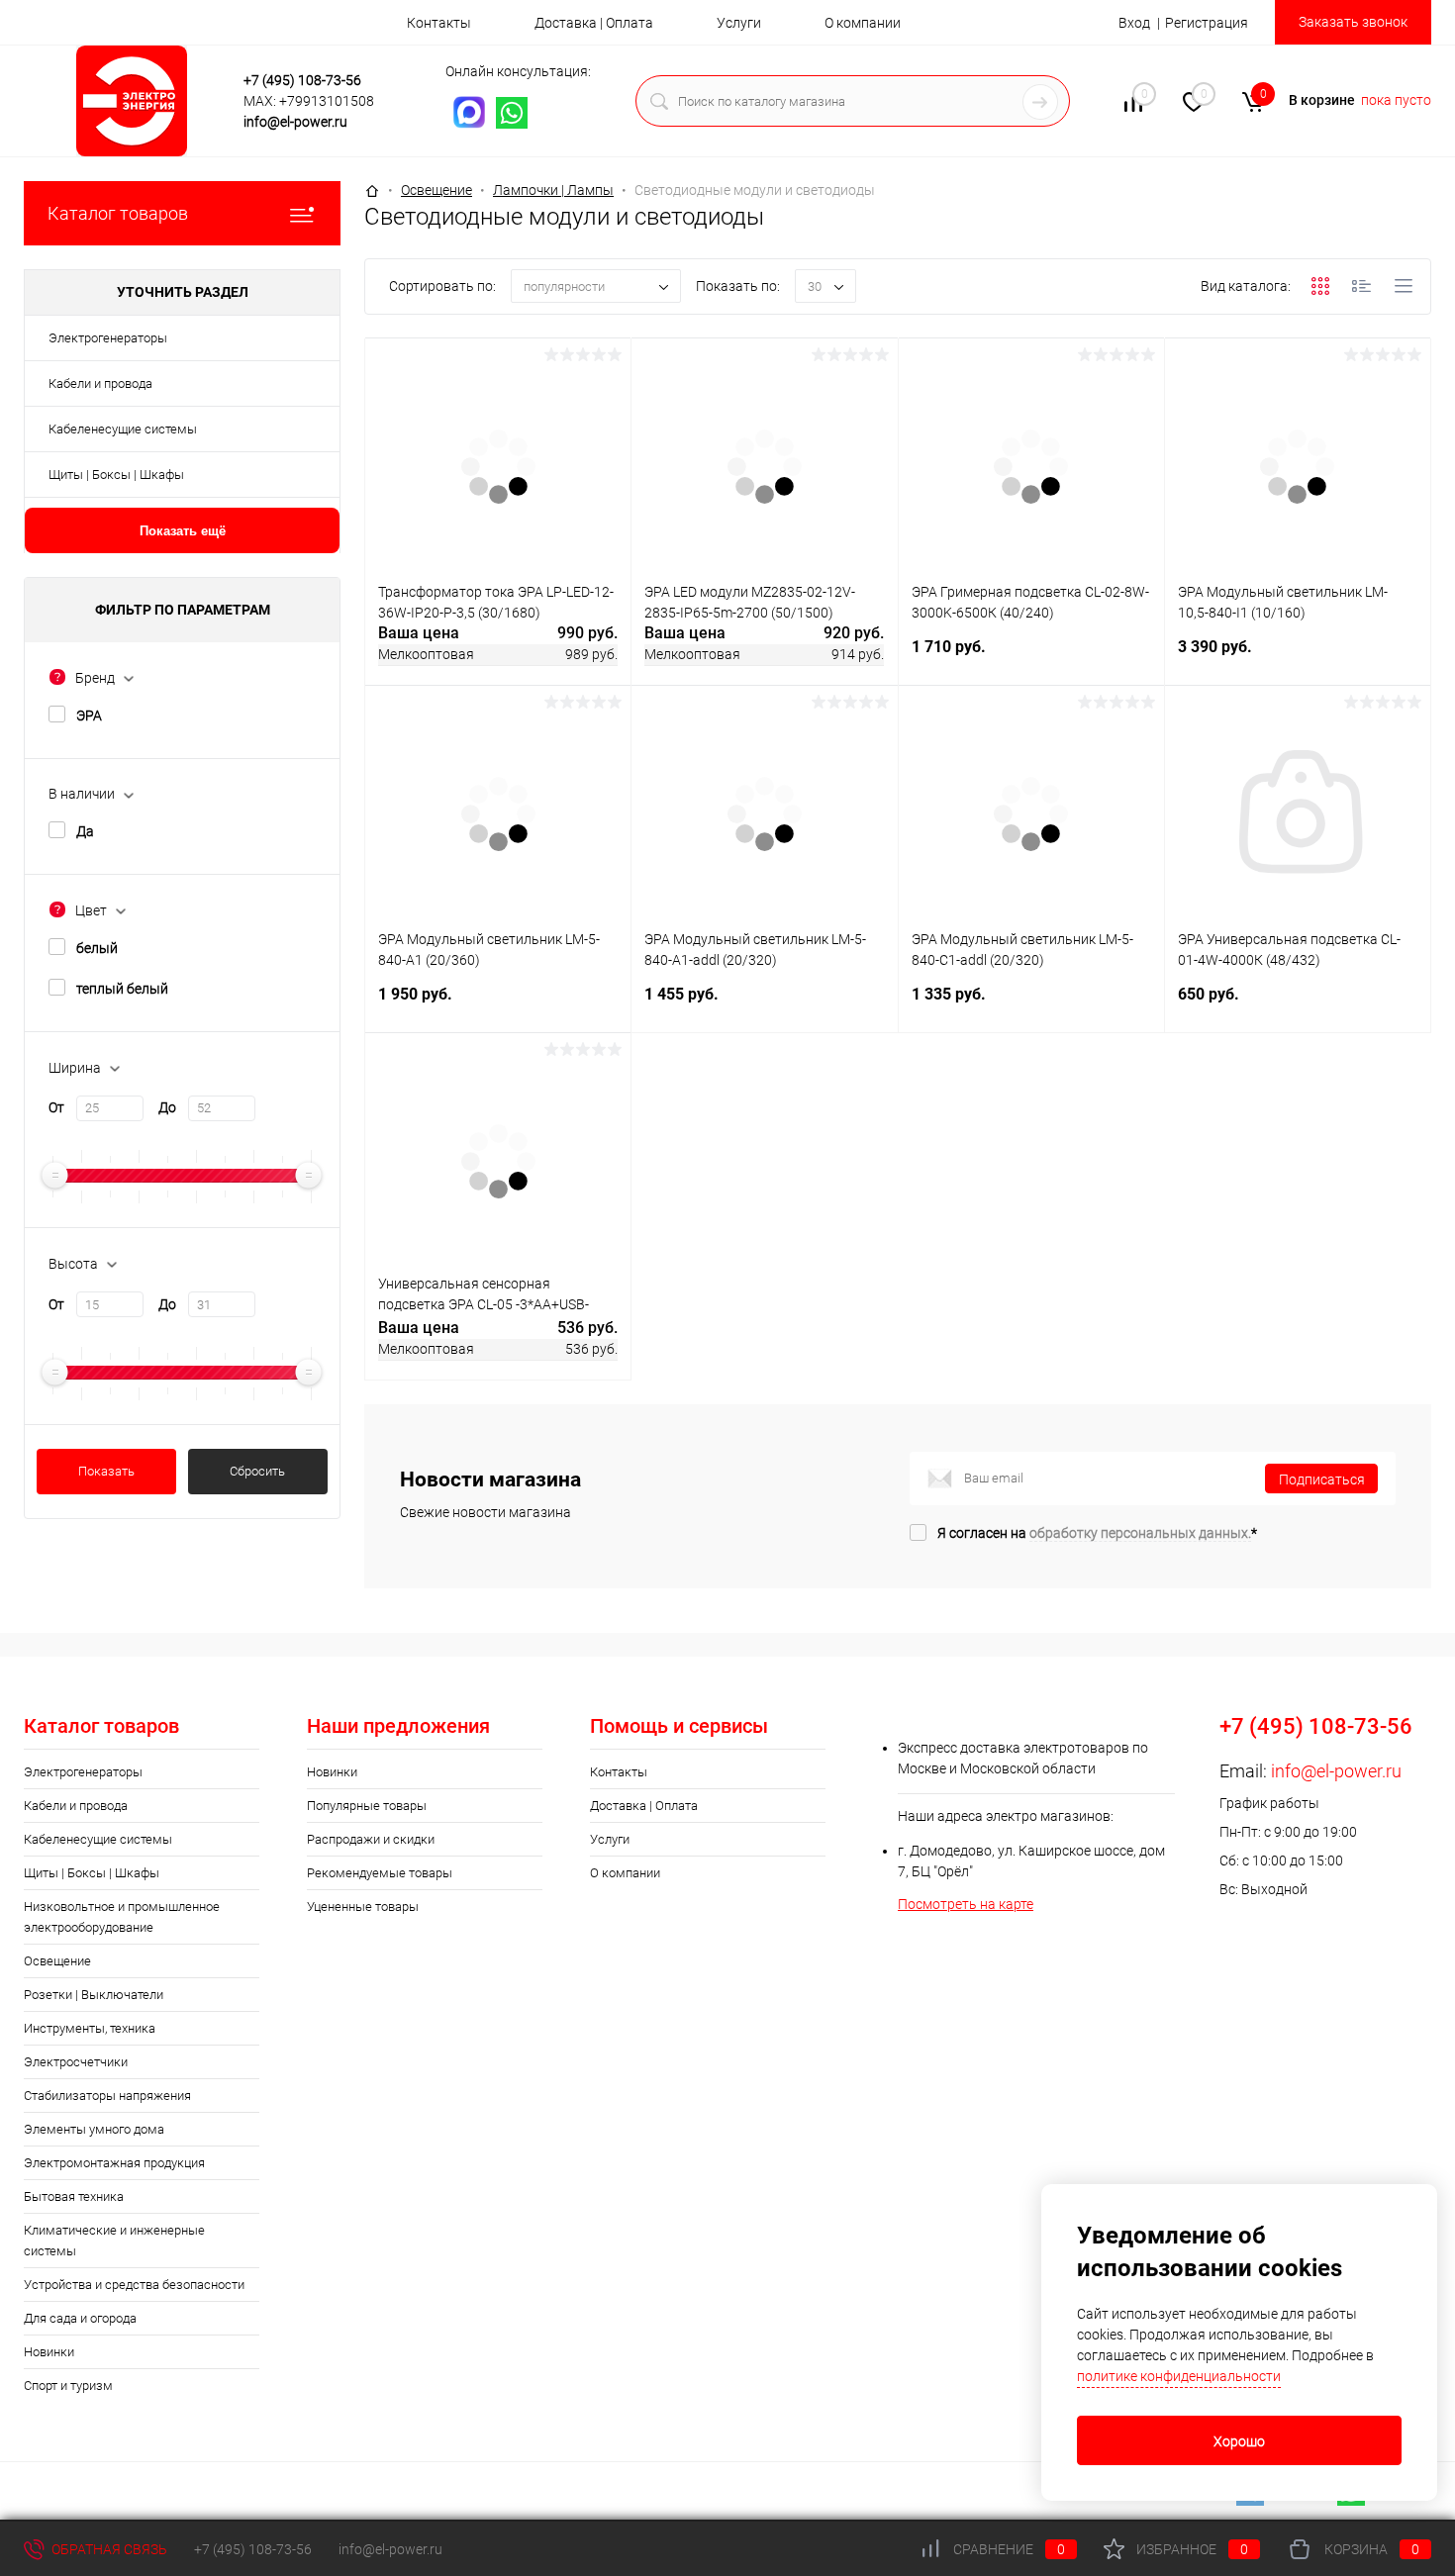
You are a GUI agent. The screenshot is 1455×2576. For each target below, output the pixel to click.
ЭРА (89, 716)
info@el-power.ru (295, 122)
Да (85, 831)
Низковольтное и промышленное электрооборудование (122, 1917)
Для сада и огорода (80, 2318)
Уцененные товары (363, 1907)
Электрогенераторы (108, 338)
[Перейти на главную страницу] (137, 101)
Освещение (57, 1961)
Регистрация (1207, 23)
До (167, 1107)
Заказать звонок (1353, 22)
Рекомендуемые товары (380, 1873)
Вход (1134, 23)
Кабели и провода (100, 383)
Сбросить (257, 1471)
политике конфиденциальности (1179, 2376)
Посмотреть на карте (966, 1904)
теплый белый (122, 989)
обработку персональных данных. (1140, 1533)
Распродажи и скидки (371, 1839)
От (56, 1107)
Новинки (49, 2352)
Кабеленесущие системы (123, 429)
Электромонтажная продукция (114, 2163)
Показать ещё (183, 531)
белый (97, 948)
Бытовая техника (74, 2196)
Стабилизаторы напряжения (107, 2096)
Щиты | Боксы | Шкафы (116, 475)
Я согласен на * (1097, 1533)
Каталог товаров (118, 213)
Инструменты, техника (90, 2028)
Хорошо (1239, 2441)
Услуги (739, 23)
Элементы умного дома (94, 2129)
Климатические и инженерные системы (114, 2241)
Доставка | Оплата (594, 23)
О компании (863, 23)
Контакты (439, 23)
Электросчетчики (76, 2062)
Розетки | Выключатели (94, 1995)
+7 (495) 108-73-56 (302, 80)
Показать (106, 1471)
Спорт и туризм (68, 2385)
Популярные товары (367, 1806)
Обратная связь (108, 2549)
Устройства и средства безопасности (134, 2285)
